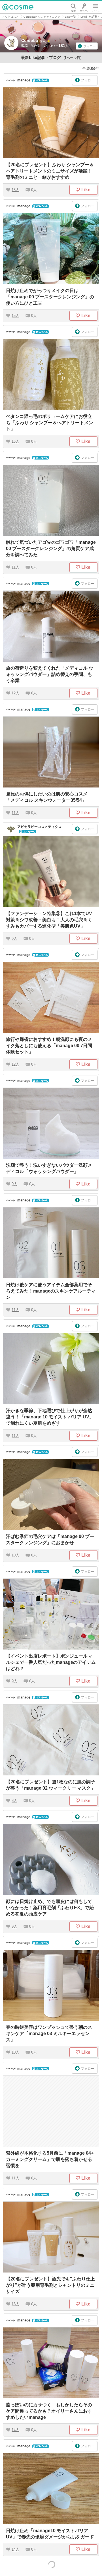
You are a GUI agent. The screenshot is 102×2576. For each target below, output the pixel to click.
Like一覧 (70, 17)
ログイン (84, 7)
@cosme (18, 7)
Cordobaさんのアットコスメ (42, 17)
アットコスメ (10, 17)
